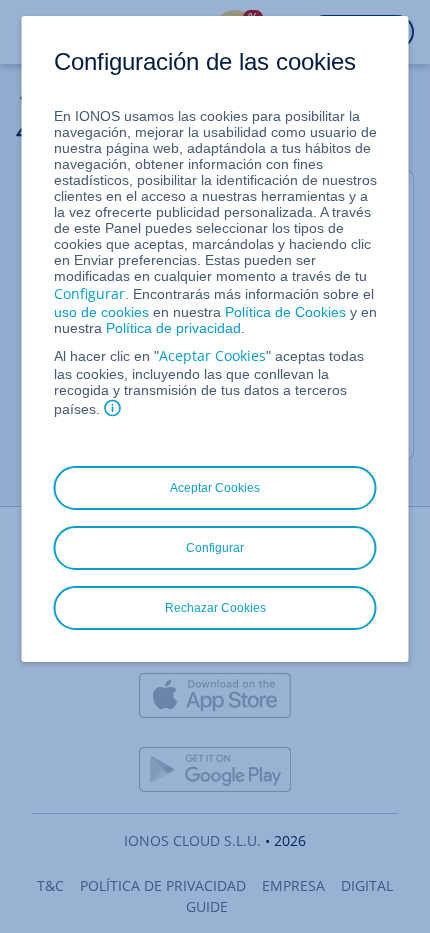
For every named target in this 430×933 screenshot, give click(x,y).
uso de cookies (101, 312)
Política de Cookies (285, 312)
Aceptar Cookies (212, 355)
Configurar (89, 293)
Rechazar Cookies (215, 608)
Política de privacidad (173, 328)
